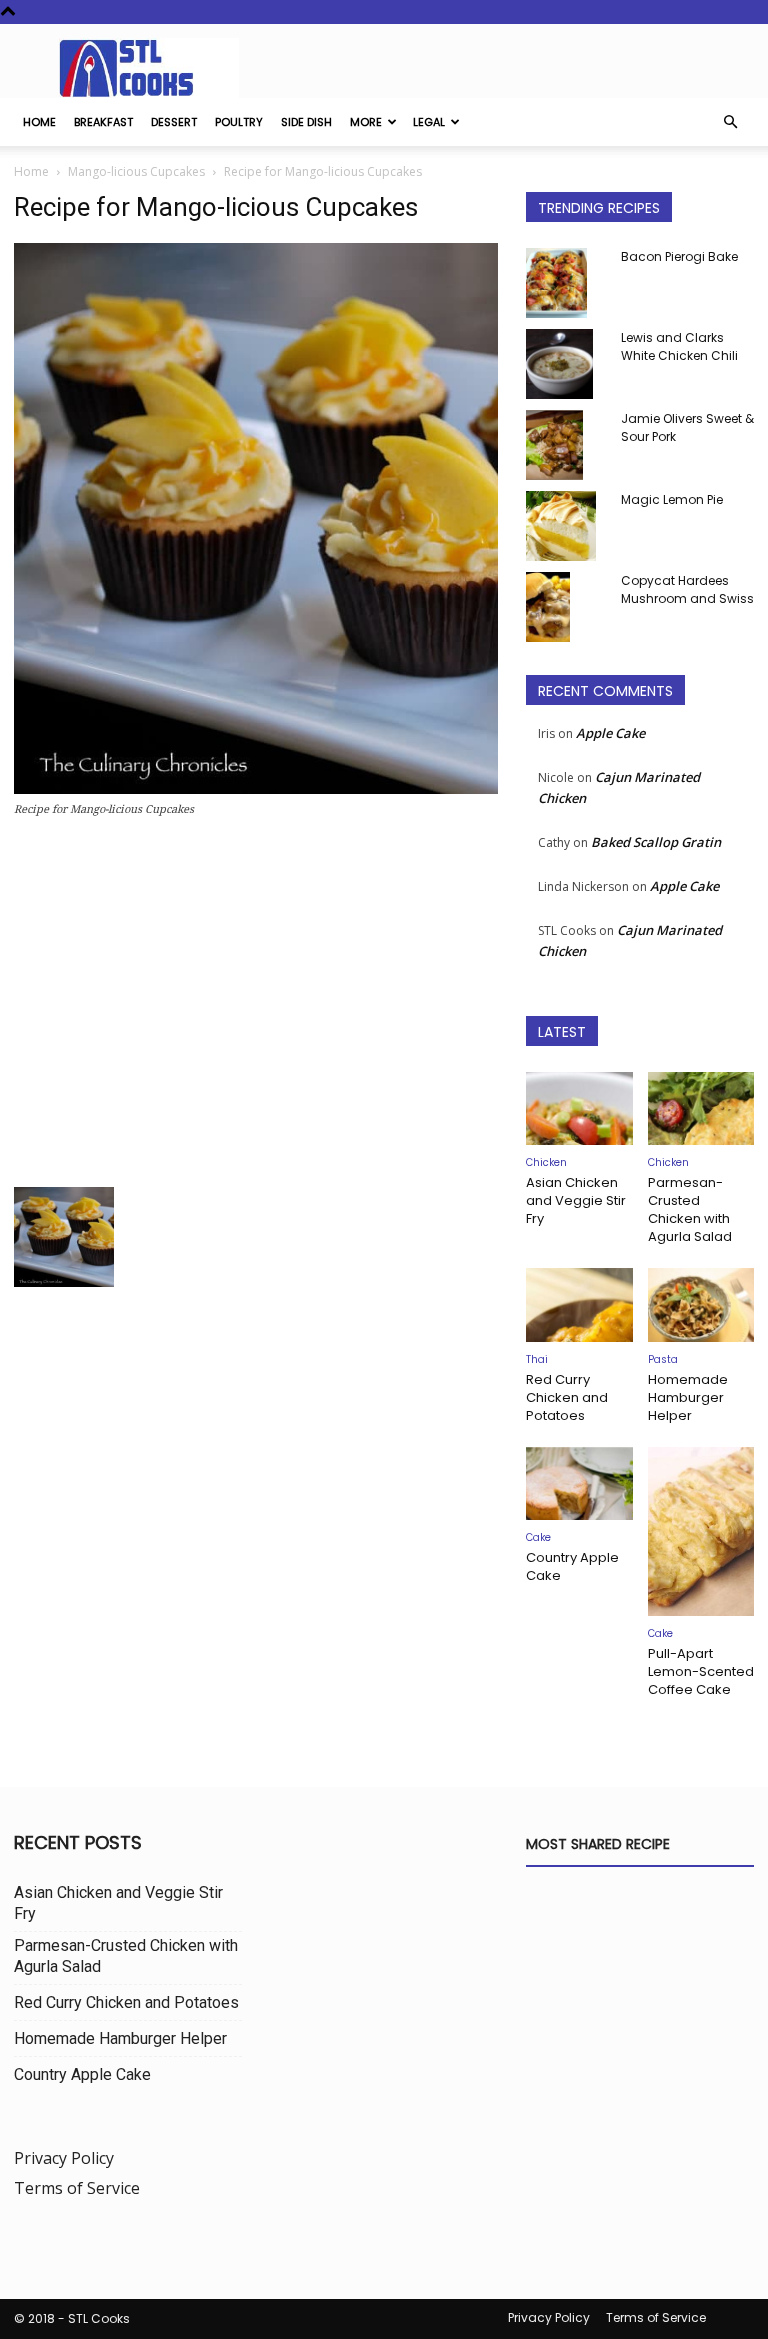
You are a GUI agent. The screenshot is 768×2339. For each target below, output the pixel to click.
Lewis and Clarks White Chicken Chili (679, 346)
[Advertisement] (256, 1008)
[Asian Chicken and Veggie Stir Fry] (579, 1108)
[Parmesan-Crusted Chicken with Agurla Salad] (701, 1108)
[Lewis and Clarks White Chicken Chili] (566, 364)
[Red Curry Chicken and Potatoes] (579, 1304)
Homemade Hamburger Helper (688, 1397)
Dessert (174, 122)
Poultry (239, 122)
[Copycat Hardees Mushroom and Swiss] (566, 607)
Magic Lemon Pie (672, 499)
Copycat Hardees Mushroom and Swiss (687, 589)
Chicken (546, 1162)
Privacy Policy (64, 2158)
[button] (730, 122)
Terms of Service (77, 2188)
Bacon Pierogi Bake (679, 256)
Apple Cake (610, 733)
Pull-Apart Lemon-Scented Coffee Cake (701, 1671)
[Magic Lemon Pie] (566, 526)
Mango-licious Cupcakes (136, 171)
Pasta (663, 1359)
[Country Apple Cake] (579, 1483)
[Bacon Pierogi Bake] (566, 283)
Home (39, 122)
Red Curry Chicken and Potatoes (567, 1397)
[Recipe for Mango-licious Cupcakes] (256, 788)
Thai (537, 1359)
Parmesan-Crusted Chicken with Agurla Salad (690, 1209)
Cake (538, 1537)
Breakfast (103, 122)
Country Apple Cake (572, 1566)
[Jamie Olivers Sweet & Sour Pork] (566, 445)
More (366, 122)
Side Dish (306, 122)
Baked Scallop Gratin (656, 842)
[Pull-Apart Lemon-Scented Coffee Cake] (701, 1532)
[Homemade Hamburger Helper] (701, 1304)
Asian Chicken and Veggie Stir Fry (576, 1200)
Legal (429, 122)
